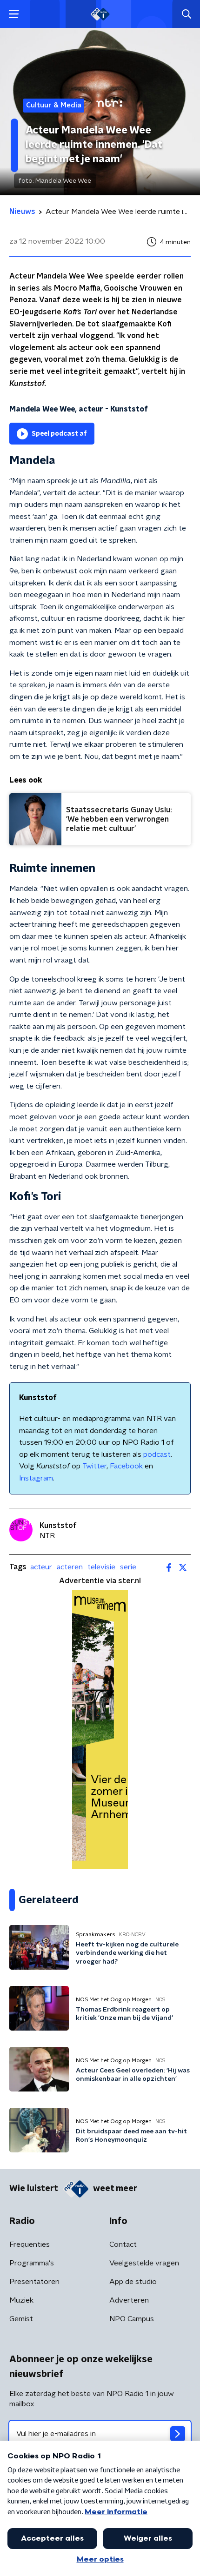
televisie (101, 1567)
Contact (123, 2244)
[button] (14, 14)
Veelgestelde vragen (144, 2263)
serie (128, 1567)
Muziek (21, 2300)
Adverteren (129, 2300)
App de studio (133, 2282)
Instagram (36, 1478)
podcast (157, 1454)
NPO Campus (132, 2319)
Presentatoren (34, 2282)
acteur (41, 1567)
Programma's (32, 2263)
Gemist (21, 2319)
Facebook (126, 1466)
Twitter (94, 1466)
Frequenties (30, 2244)
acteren (70, 1567)
